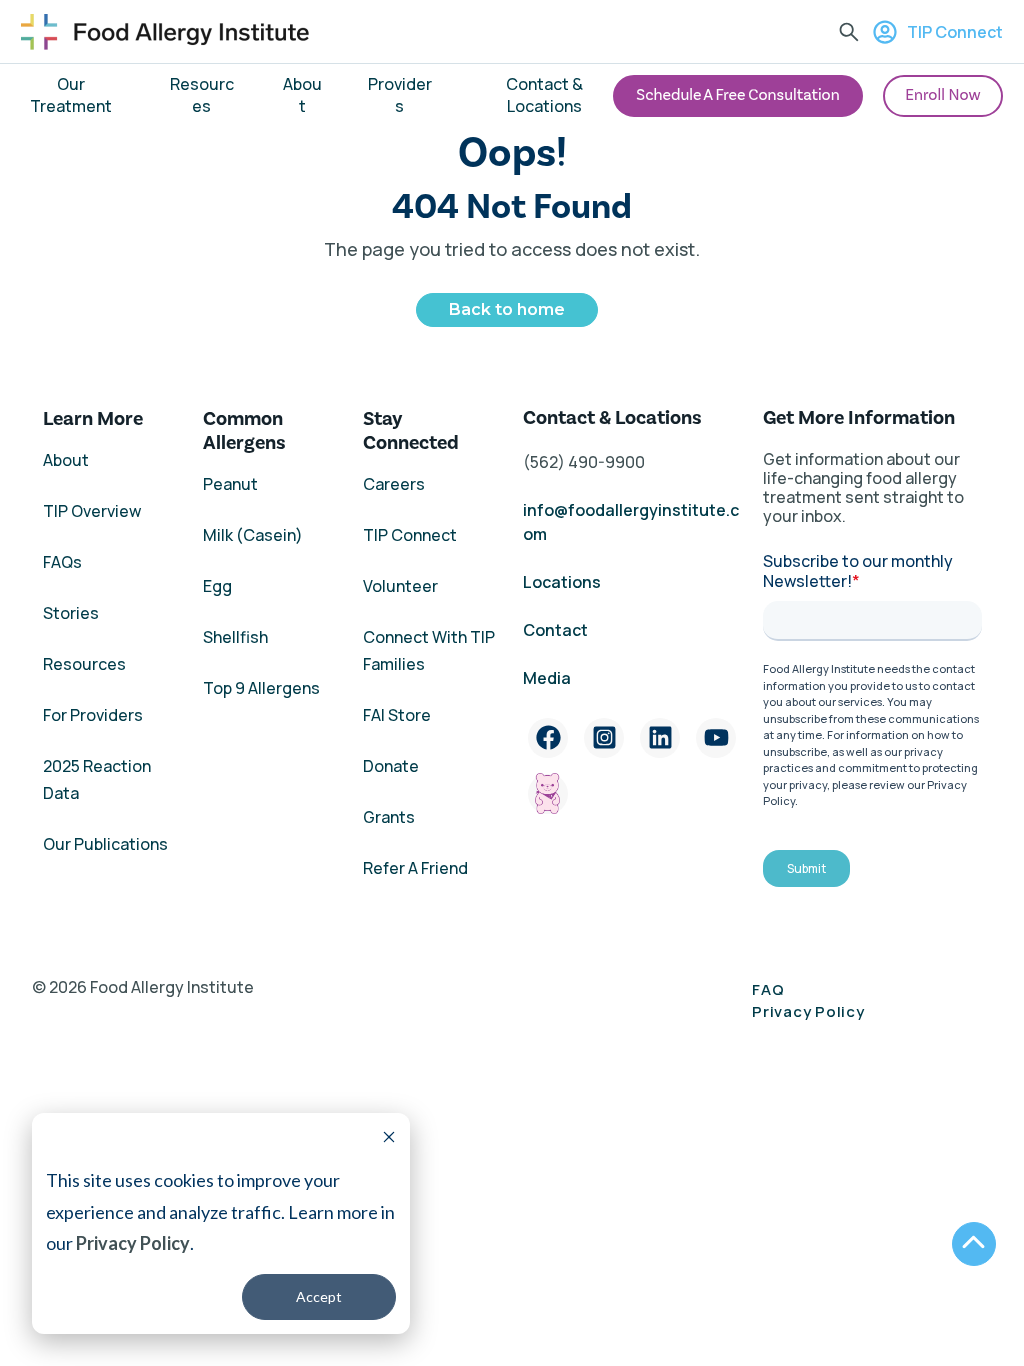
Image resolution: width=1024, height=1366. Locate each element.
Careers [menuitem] (394, 484)
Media (547, 678)
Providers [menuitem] (400, 95)
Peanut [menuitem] (230, 484)
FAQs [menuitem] (62, 562)
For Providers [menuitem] (93, 715)
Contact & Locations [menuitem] (544, 95)
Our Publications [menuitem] (105, 844)
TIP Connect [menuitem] (410, 535)
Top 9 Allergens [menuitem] (261, 688)
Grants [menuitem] (389, 817)
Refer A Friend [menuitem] (415, 868)
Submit (806, 868)
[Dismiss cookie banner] (389, 1139)
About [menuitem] (302, 95)
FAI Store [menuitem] (397, 715)
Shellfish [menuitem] (235, 637)
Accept (319, 1296)
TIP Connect (955, 32)
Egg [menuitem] (217, 586)
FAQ (768, 989)
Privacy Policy (133, 1243)
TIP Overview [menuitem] (92, 511)
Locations (562, 582)
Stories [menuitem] (71, 613)
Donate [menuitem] (391, 766)
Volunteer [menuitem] (400, 586)
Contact (557, 630)
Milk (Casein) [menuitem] (253, 535)
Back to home (507, 309)
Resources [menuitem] (202, 95)
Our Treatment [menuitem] (71, 95)
